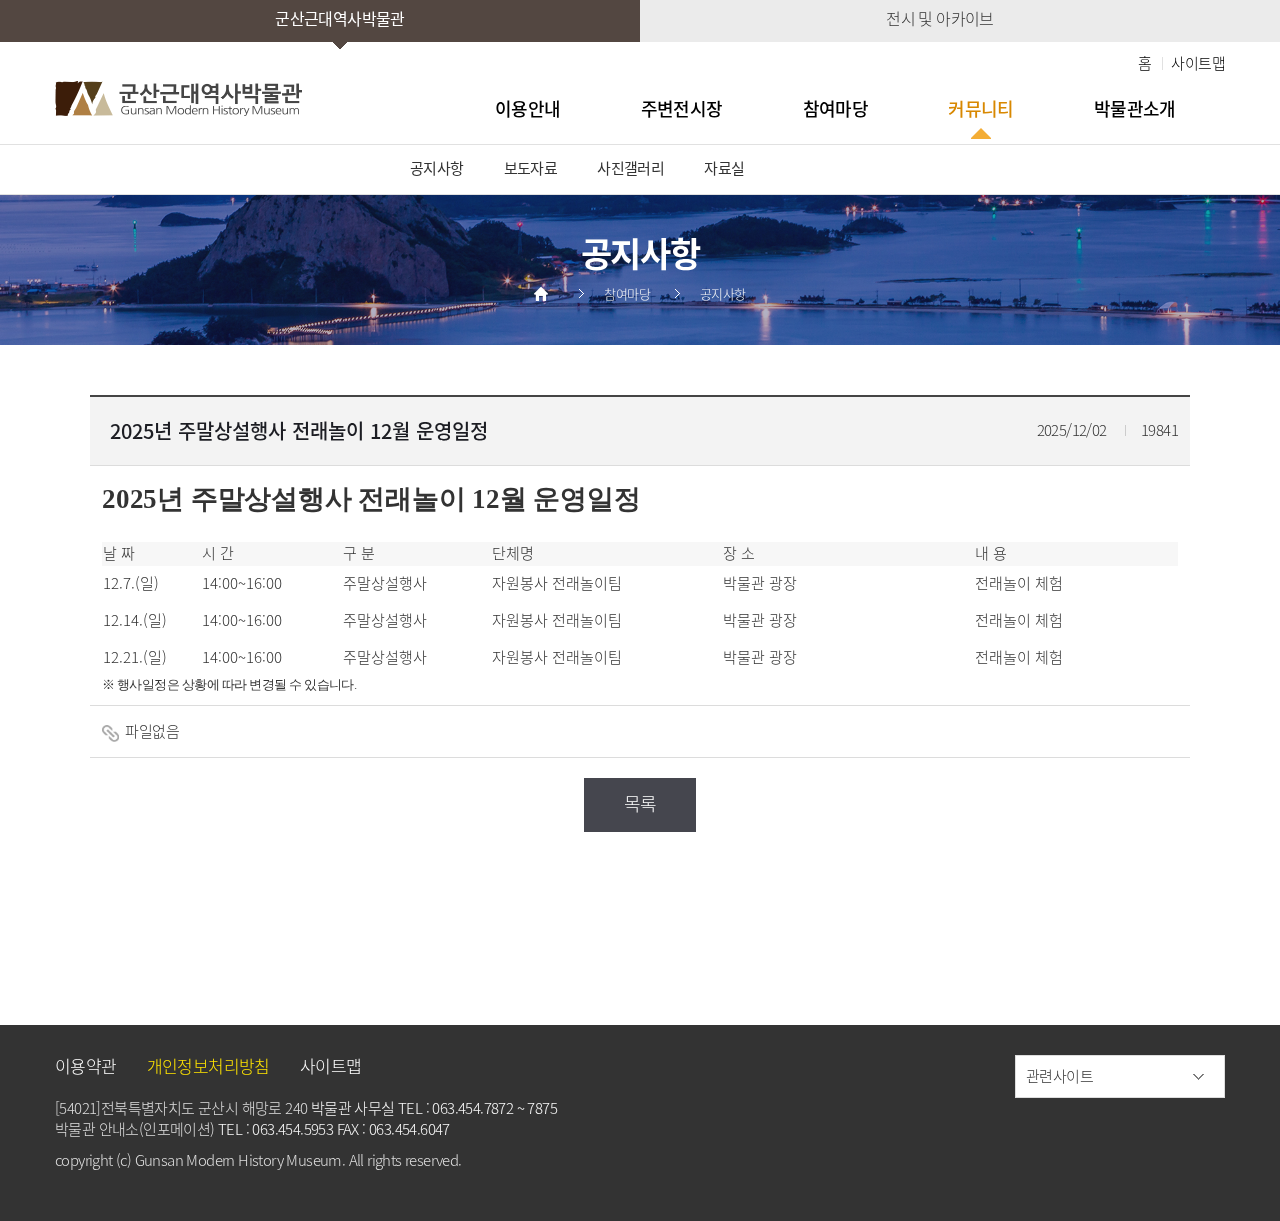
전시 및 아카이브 (940, 18)
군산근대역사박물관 (340, 18)
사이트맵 (1198, 63)
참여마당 (836, 108)
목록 (640, 803)
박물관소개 (1135, 108)
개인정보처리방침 (208, 1065)
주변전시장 (682, 108)
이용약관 (86, 1065)
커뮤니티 (981, 108)
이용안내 (528, 108)
